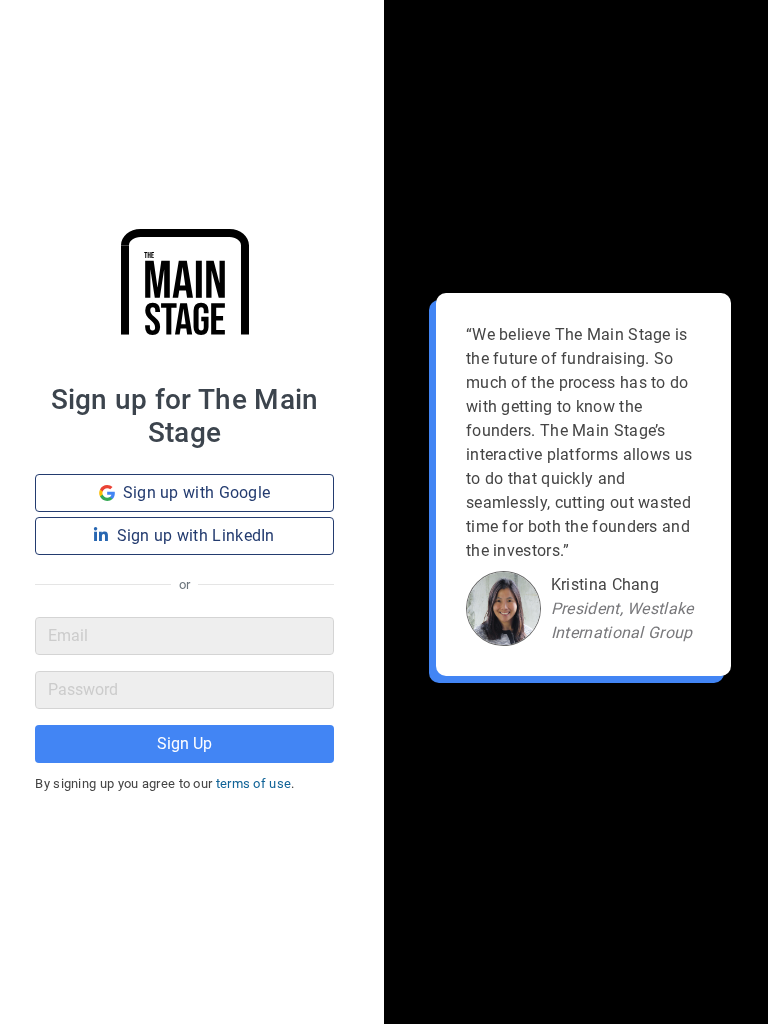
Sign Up (184, 743)
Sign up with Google (197, 492)
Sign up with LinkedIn (196, 535)
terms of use (254, 783)
